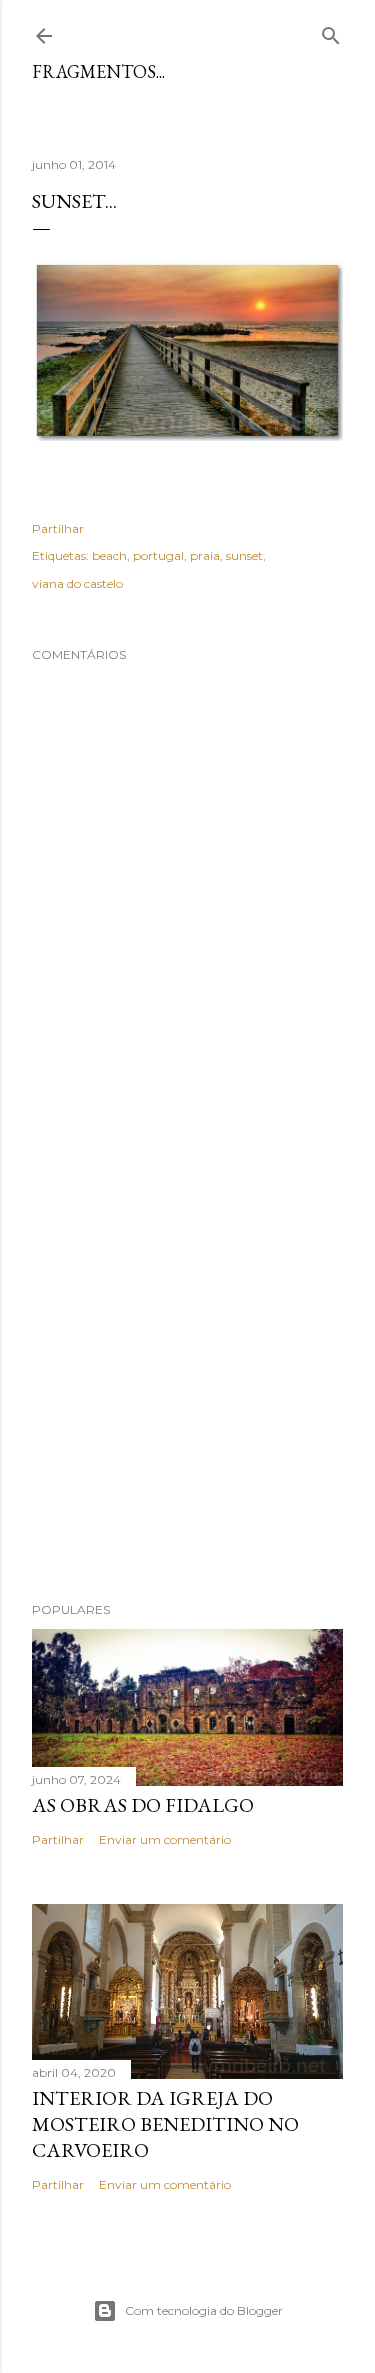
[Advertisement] (187, 1364)
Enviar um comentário (165, 1839)
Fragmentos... (98, 71)
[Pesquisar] (331, 31)
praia (205, 555)
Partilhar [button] (58, 528)
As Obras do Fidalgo (143, 1805)
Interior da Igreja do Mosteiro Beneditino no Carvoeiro (165, 2124)
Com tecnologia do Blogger (204, 2310)
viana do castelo (77, 583)
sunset (244, 555)
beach (109, 555)
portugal (158, 555)
